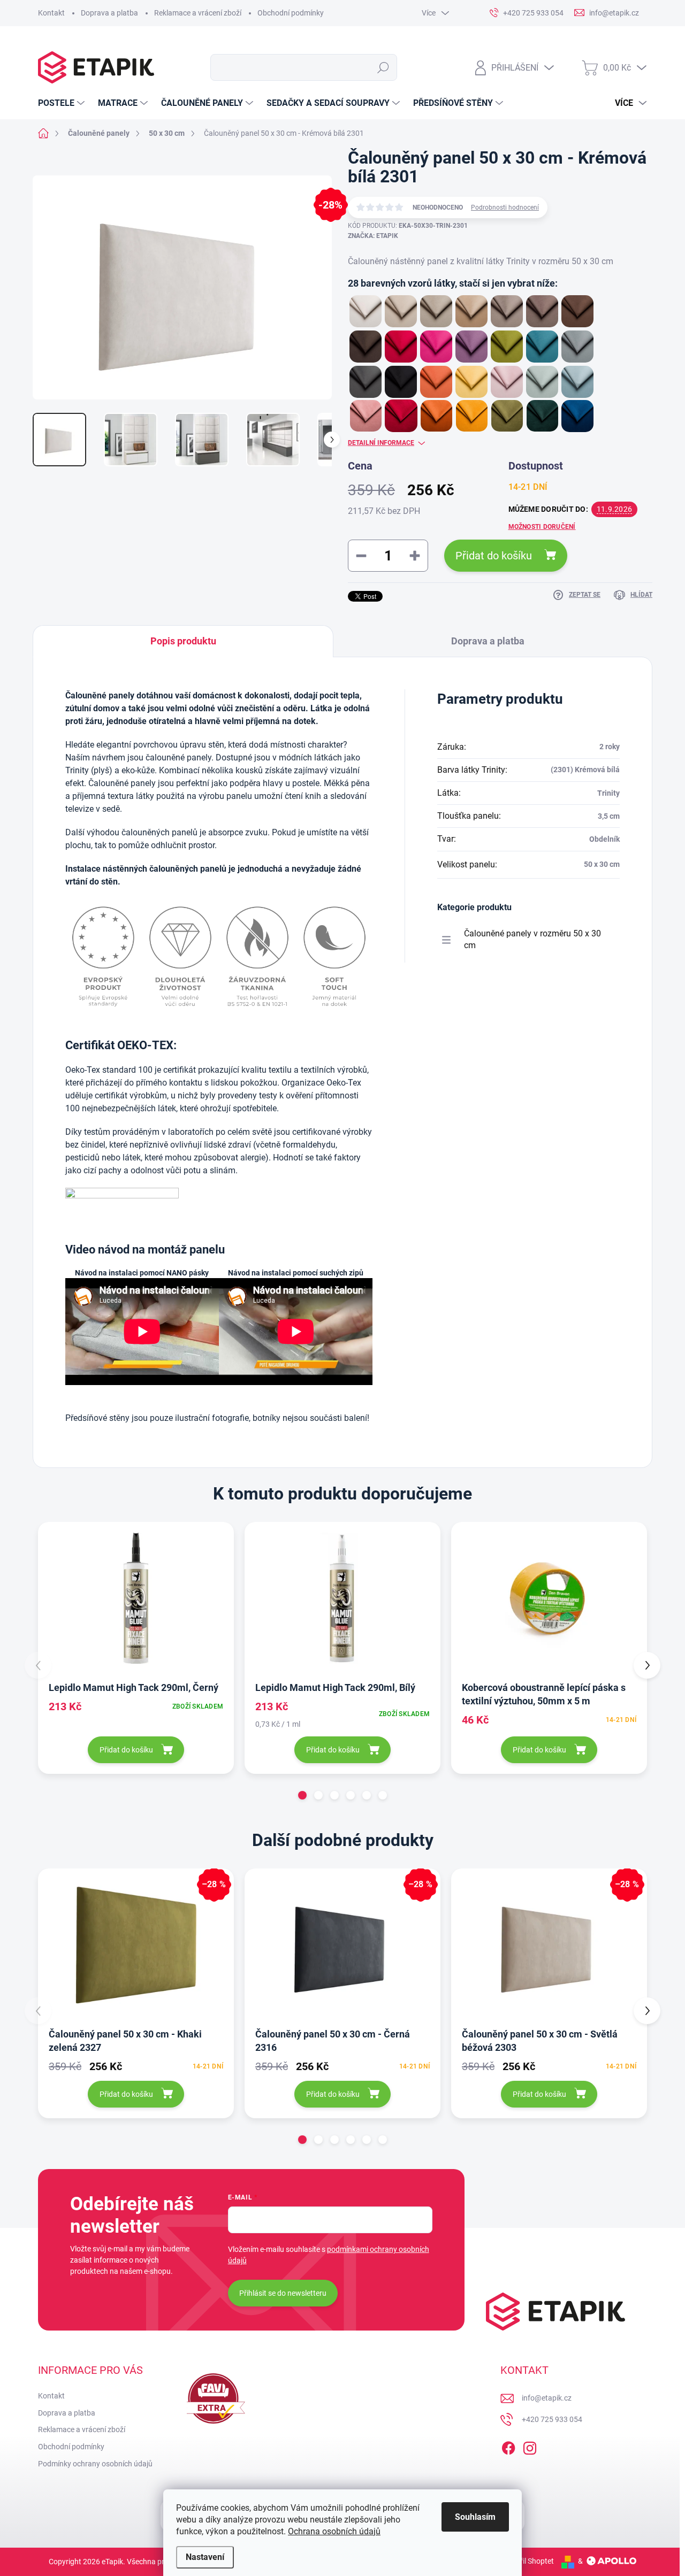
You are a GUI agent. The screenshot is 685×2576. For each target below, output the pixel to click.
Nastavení (205, 2557)
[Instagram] (530, 2446)
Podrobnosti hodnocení (505, 207)
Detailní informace (381, 443)
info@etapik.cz (547, 2398)
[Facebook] (508, 2446)
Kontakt (51, 13)
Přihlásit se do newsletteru (283, 2293)
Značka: (373, 236)
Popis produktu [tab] (183, 641)
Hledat (383, 67)
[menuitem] (63, 103)
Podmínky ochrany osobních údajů (95, 2464)
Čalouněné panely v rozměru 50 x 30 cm (532, 939)
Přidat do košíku (494, 556)
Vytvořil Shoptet (527, 2561)
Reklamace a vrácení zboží (198, 13)
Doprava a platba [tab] (488, 641)
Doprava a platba (109, 13)
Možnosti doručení (542, 527)
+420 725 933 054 (552, 2419)
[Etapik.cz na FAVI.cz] (213, 2398)
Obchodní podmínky (291, 13)
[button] (302, 1795)
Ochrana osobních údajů (334, 2531)
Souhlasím (475, 2517)
